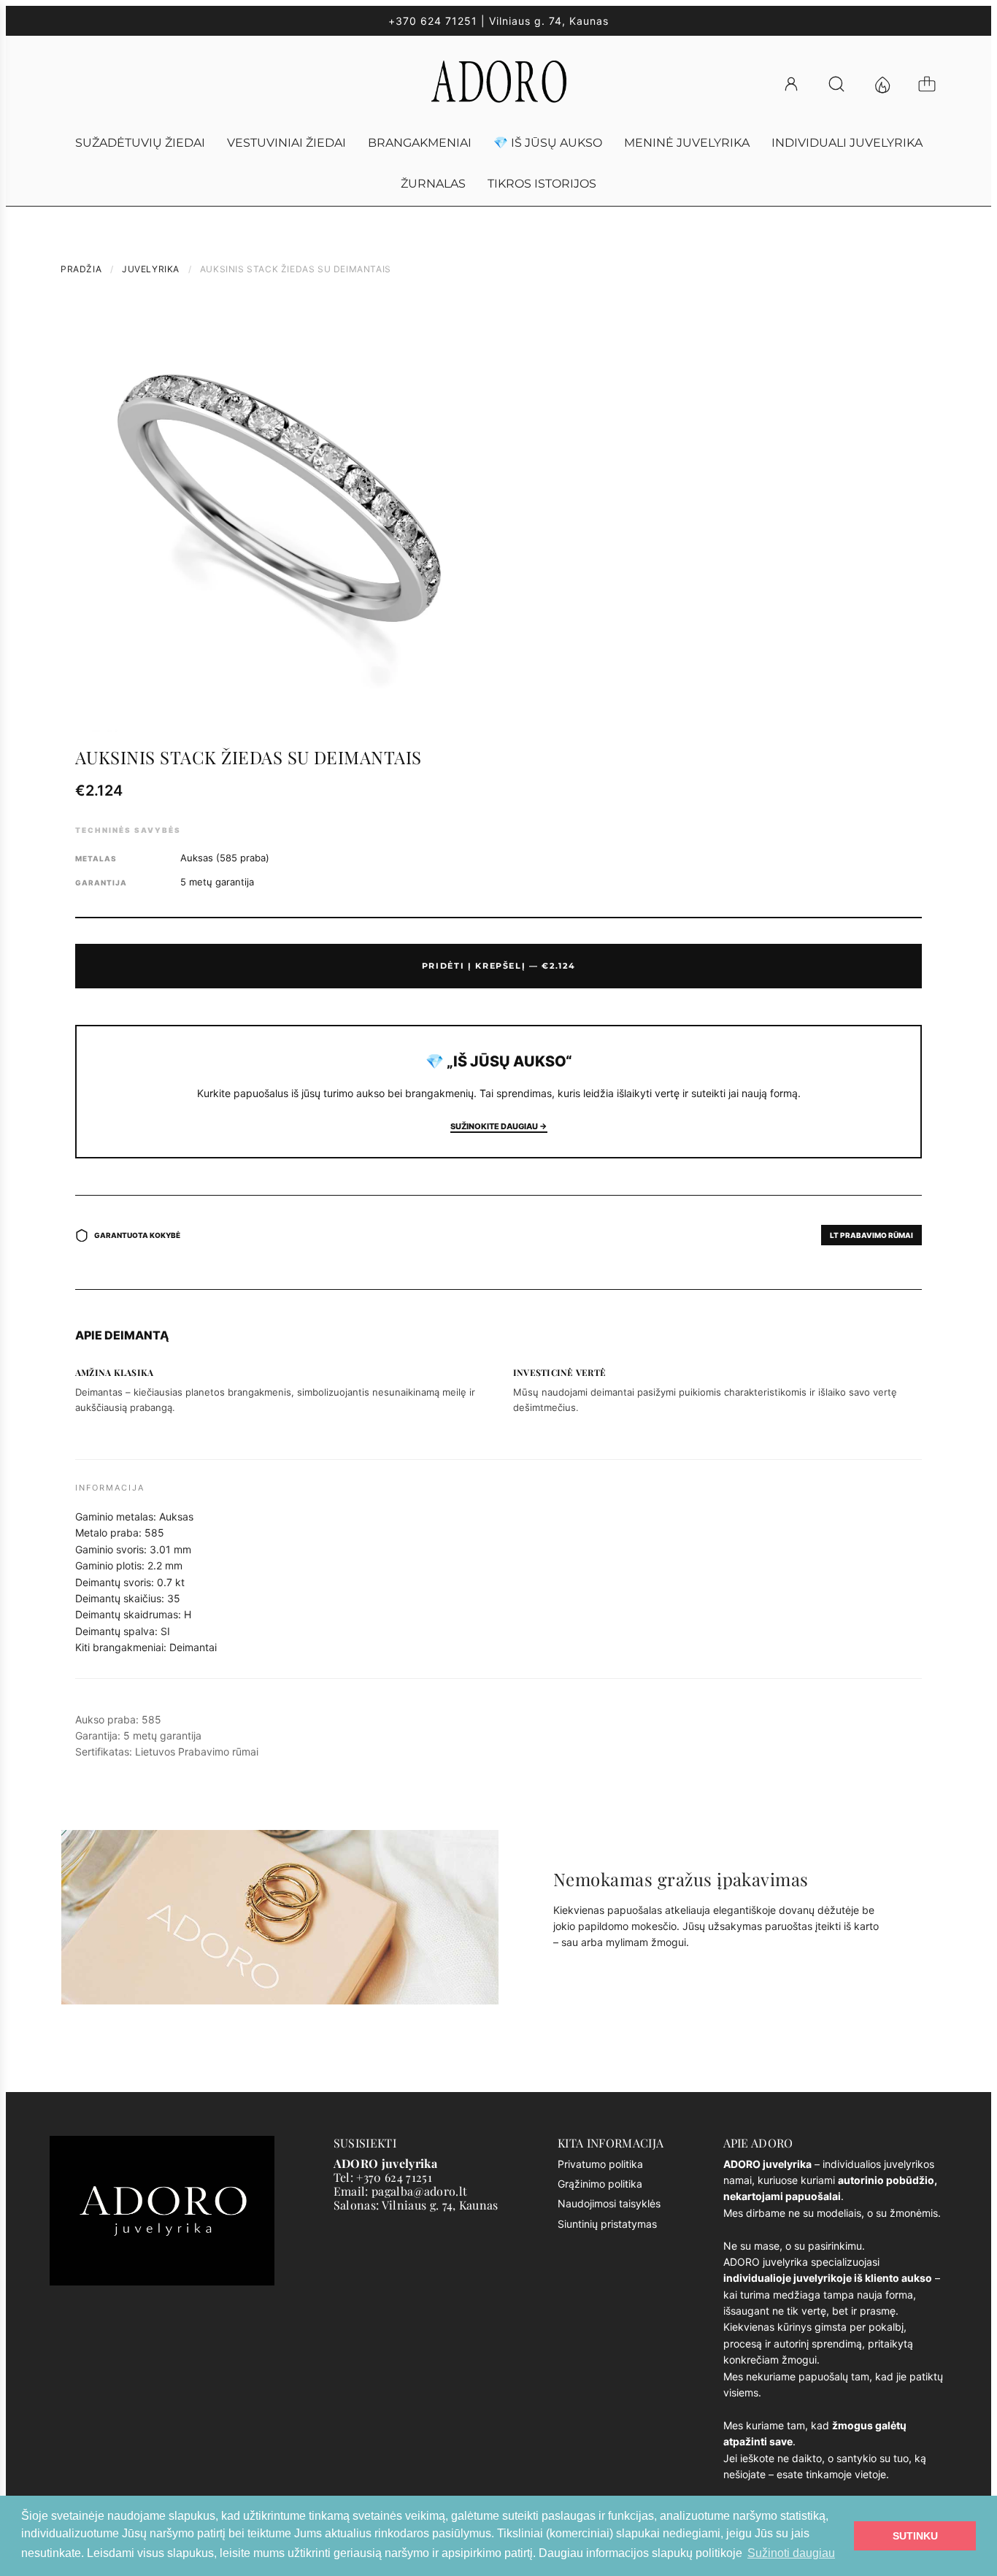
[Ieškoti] (843, 84)
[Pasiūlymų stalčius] (888, 84)
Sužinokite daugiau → (499, 1126)
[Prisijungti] (798, 84)
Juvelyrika (151, 269)
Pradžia (81, 269)
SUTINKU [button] (915, 2536)
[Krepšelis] (934, 84)
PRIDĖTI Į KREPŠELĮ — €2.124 (499, 966)
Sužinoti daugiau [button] (791, 2553)
